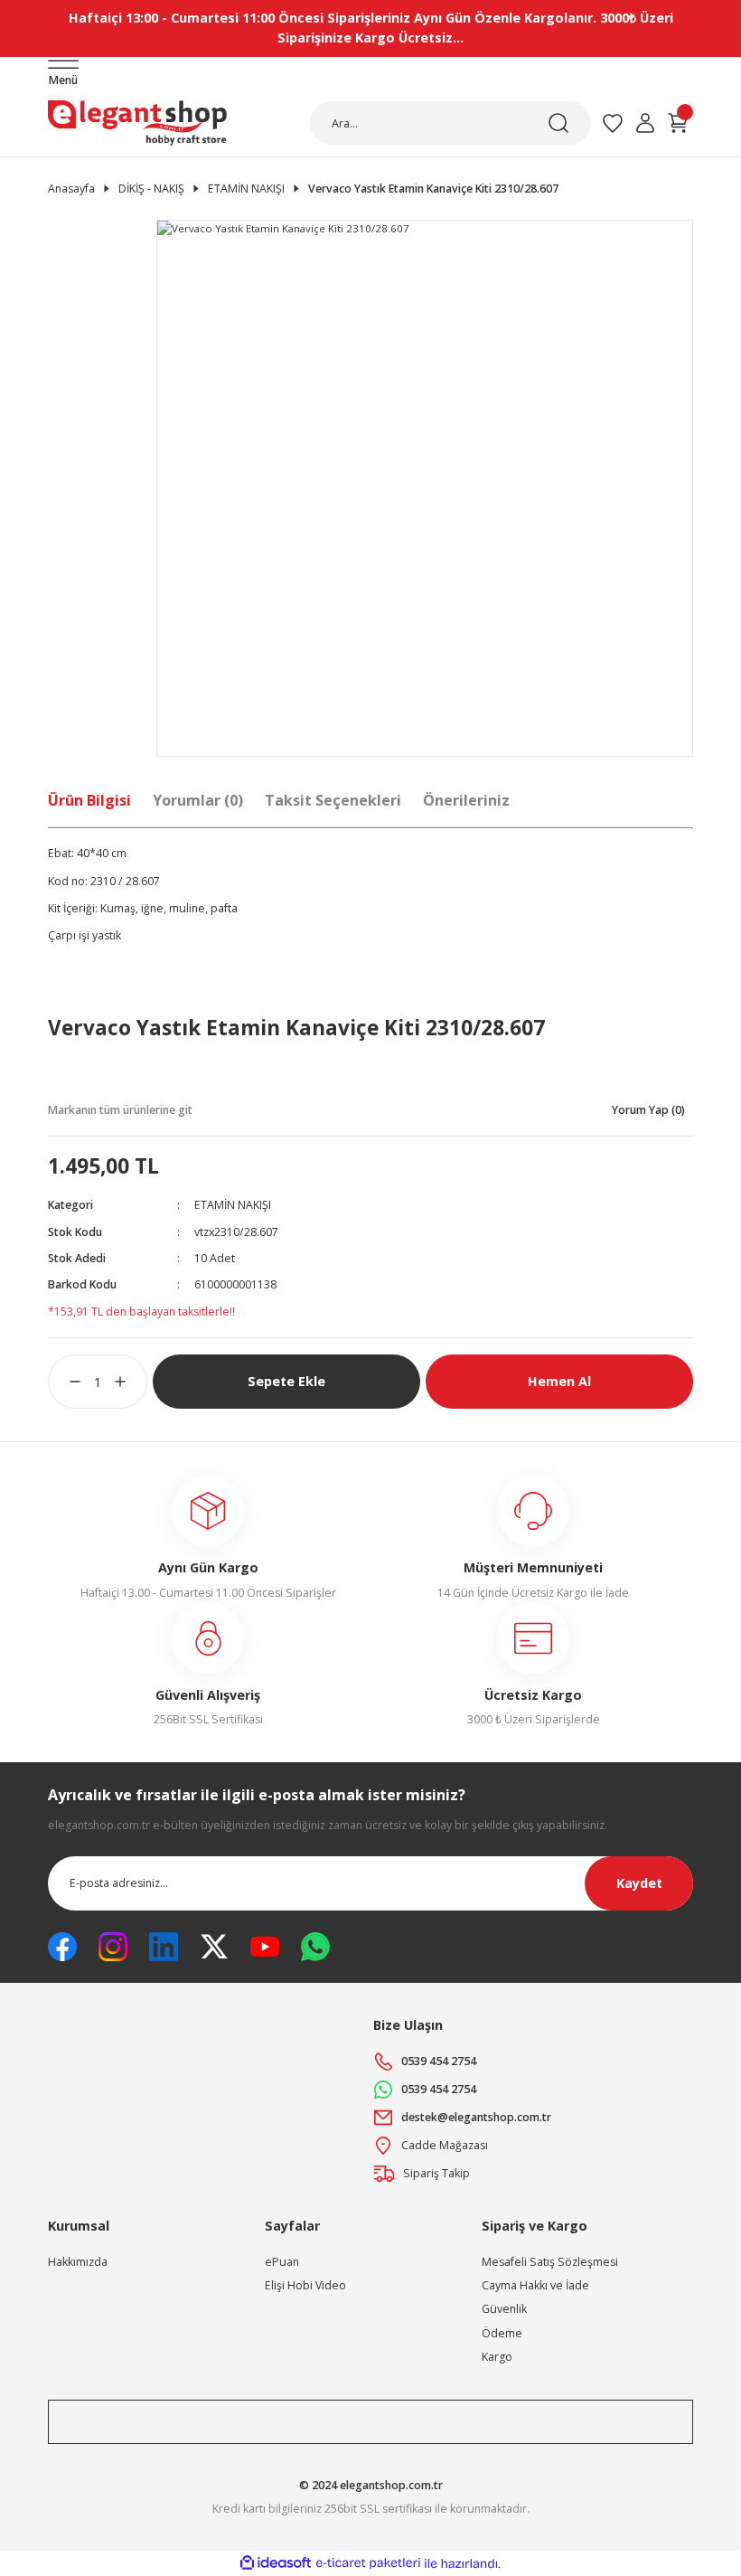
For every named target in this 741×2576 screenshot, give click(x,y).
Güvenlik (504, 2309)
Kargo (497, 2357)
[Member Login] (645, 123)
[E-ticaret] (368, 2564)
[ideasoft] (276, 2563)
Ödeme (502, 2333)
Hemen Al (559, 1381)
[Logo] (137, 123)
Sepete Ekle (286, 1381)
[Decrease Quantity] (64, 1382)
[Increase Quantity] (131, 1382)
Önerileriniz (466, 800)
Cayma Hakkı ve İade (535, 2285)
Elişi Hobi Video (305, 2285)
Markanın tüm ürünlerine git (120, 1110)
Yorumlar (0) (198, 800)
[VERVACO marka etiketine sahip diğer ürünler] (116, 1076)
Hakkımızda (78, 2262)
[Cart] (678, 123)
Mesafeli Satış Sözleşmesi (550, 2262)
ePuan (282, 2262)
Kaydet (639, 1883)
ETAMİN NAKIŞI (233, 1205)
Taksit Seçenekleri (333, 800)
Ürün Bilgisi (89, 800)
